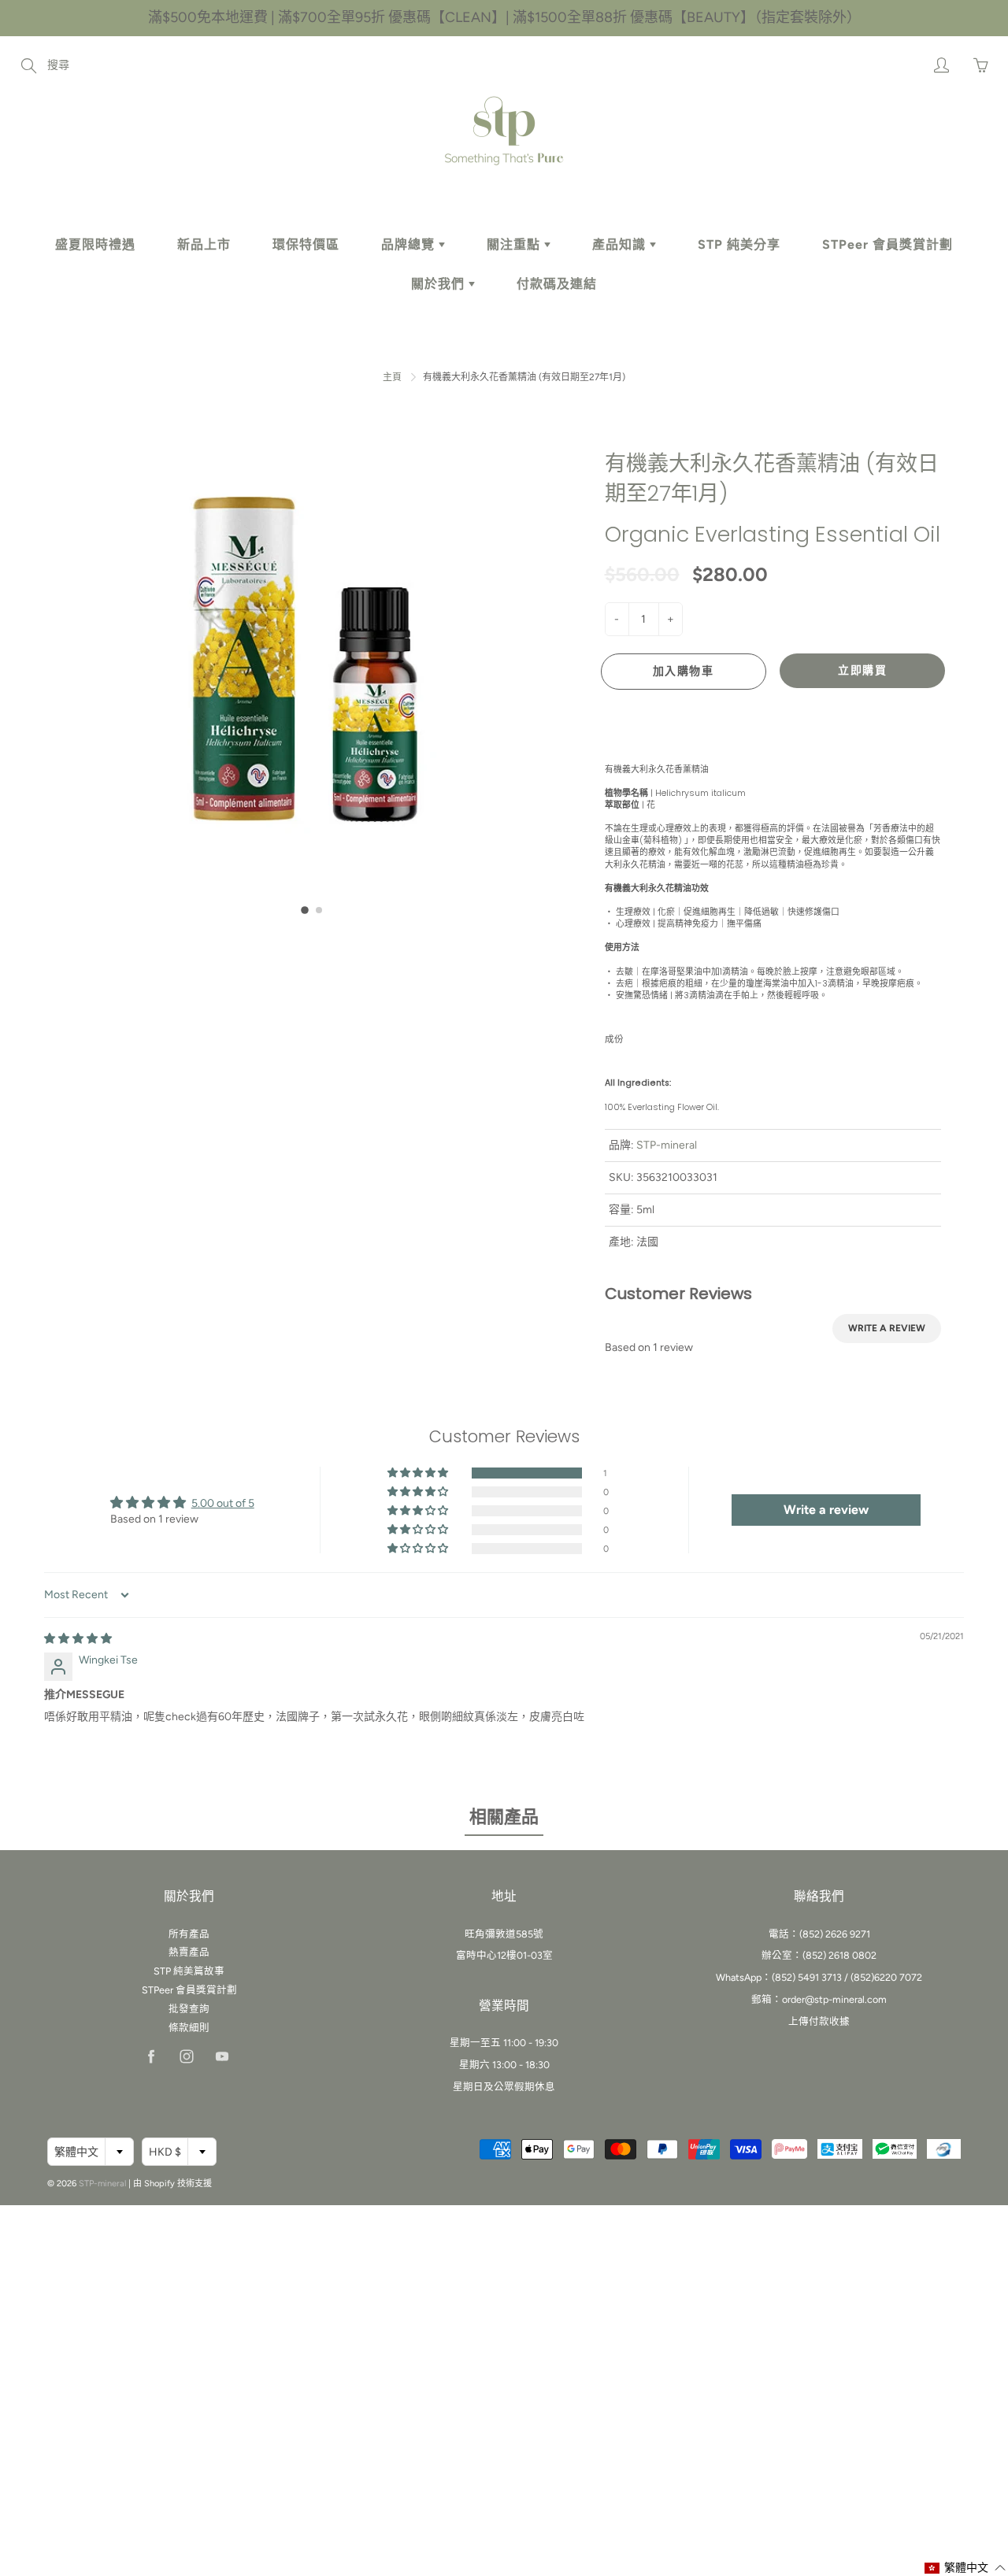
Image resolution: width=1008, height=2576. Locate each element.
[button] (305, 910)
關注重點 (515, 244)
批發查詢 (189, 2009)
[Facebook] (151, 2057)
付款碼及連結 (557, 284)
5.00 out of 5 (223, 1503)
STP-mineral (667, 1145)
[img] (78, 1639)
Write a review (887, 1328)
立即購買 (862, 670)
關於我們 (440, 284)
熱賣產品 (189, 1952)
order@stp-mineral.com (834, 1999)
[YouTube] (222, 2057)
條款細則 (189, 2028)
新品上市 (204, 244)
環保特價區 (306, 244)
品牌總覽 (410, 244)
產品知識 (621, 244)
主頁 (392, 377)
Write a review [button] (826, 1510)
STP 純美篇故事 (189, 1971)
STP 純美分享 (739, 244)
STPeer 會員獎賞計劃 (888, 244)
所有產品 (189, 1934)
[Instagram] (186, 2057)
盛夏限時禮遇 (95, 244)
